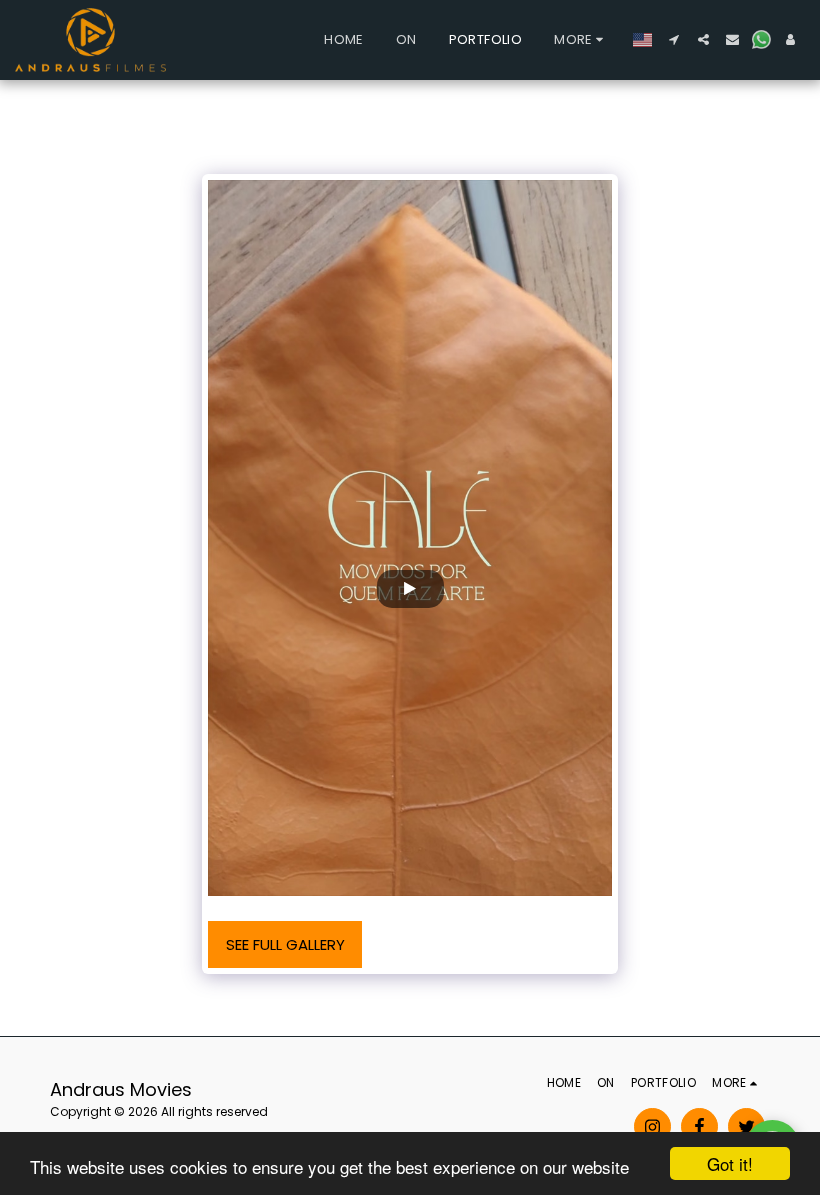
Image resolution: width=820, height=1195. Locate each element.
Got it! (730, 1163)
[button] (674, 39)
